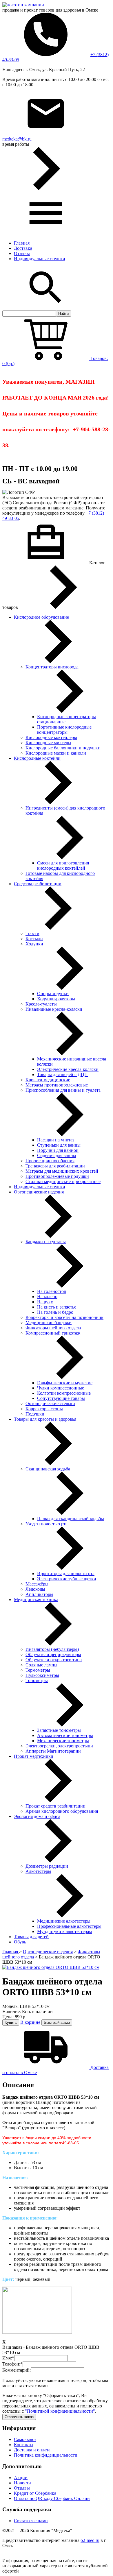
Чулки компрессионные (61, 1388)
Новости (22, 2483)
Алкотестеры (38, 1871)
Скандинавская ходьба (48, 1469)
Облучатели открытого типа (54, 1660)
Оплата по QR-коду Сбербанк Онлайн (52, 2498)
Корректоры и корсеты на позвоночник (64, 1317)
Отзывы (22, 253)
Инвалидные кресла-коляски (54, 1009)
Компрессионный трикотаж (53, 1333)
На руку (45, 1302)
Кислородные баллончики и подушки (63, 748)
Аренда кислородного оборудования (62, 1811)
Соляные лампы (41, 1665)
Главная (22, 243)
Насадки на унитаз (56, 1140)
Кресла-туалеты (41, 1004)
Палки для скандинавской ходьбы (71, 1519)
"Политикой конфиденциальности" (60, 2411)
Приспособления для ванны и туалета (63, 1090)
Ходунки (34, 944)
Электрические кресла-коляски (68, 1069)
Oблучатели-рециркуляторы (53, 1654)
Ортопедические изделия (39, 1192)
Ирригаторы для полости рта (66, 1573)
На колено (47, 1297)
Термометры (38, 1670)
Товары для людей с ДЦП (62, 1074)
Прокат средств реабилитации (55, 1806)
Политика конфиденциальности (46, 2455)
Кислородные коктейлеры (51, 737)
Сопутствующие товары (61, 1398)
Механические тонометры (63, 1741)
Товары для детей (31, 1937)
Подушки (35, 1414)
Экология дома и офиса (37, 1816)
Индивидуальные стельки (40, 259)
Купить (11, 2022)
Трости (32, 933)
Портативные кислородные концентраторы (64, 730)
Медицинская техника (36, 1600)
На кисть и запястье (57, 1307)
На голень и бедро (55, 1312)
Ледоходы (35, 1589)
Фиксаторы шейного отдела (53, 1328)
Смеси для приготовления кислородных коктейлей (63, 865)
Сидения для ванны (57, 1155)
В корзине (30, 2022)
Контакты (24, 2445)
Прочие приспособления (50, 1161)
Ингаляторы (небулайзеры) (52, 1649)
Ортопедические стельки (50, 1404)
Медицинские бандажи (49, 1323)
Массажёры (37, 1584)
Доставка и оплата (32, 2450)
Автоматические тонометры (65, 1735)
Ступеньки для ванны (59, 1145)
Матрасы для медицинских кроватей (62, 1171)
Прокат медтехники (34, 1756)
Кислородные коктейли (37, 758)
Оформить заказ (19, 2417)
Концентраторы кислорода (52, 667)
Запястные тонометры (59, 1730)
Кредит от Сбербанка (35, 2493)
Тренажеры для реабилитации (55, 1166)
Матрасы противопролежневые (57, 1085)
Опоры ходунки (53, 994)
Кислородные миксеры (48, 743)
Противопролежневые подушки (57, 1176)
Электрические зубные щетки (67, 1579)
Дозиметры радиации (47, 1866)
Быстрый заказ (57, 2022)
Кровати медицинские (48, 1080)
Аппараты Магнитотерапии (53, 1751)
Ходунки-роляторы (56, 999)
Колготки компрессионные (64, 1393)
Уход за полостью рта (47, 1524)
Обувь (20, 1942)
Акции (21, 2478)
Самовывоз (25, 2439)
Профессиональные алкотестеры (69, 1926)
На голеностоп (52, 1291)
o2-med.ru (90, 2540)
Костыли (34, 939)
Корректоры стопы (44, 1409)
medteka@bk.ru (17, 139)
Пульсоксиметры (42, 1675)
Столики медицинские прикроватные (63, 1181)
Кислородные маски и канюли (56, 753)
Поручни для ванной (58, 1150)
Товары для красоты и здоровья (45, 1419)
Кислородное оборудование (41, 617)
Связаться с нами (31, 2521)
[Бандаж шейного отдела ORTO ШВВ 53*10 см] (51, 1967)
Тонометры (37, 1680)
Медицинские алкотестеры (64, 1921)
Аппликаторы (39, 1594)
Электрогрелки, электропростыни (59, 1746)
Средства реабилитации (38, 884)
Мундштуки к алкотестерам (64, 1931)
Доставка (23, 248)
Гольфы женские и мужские (65, 1383)
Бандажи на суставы (46, 1242)
